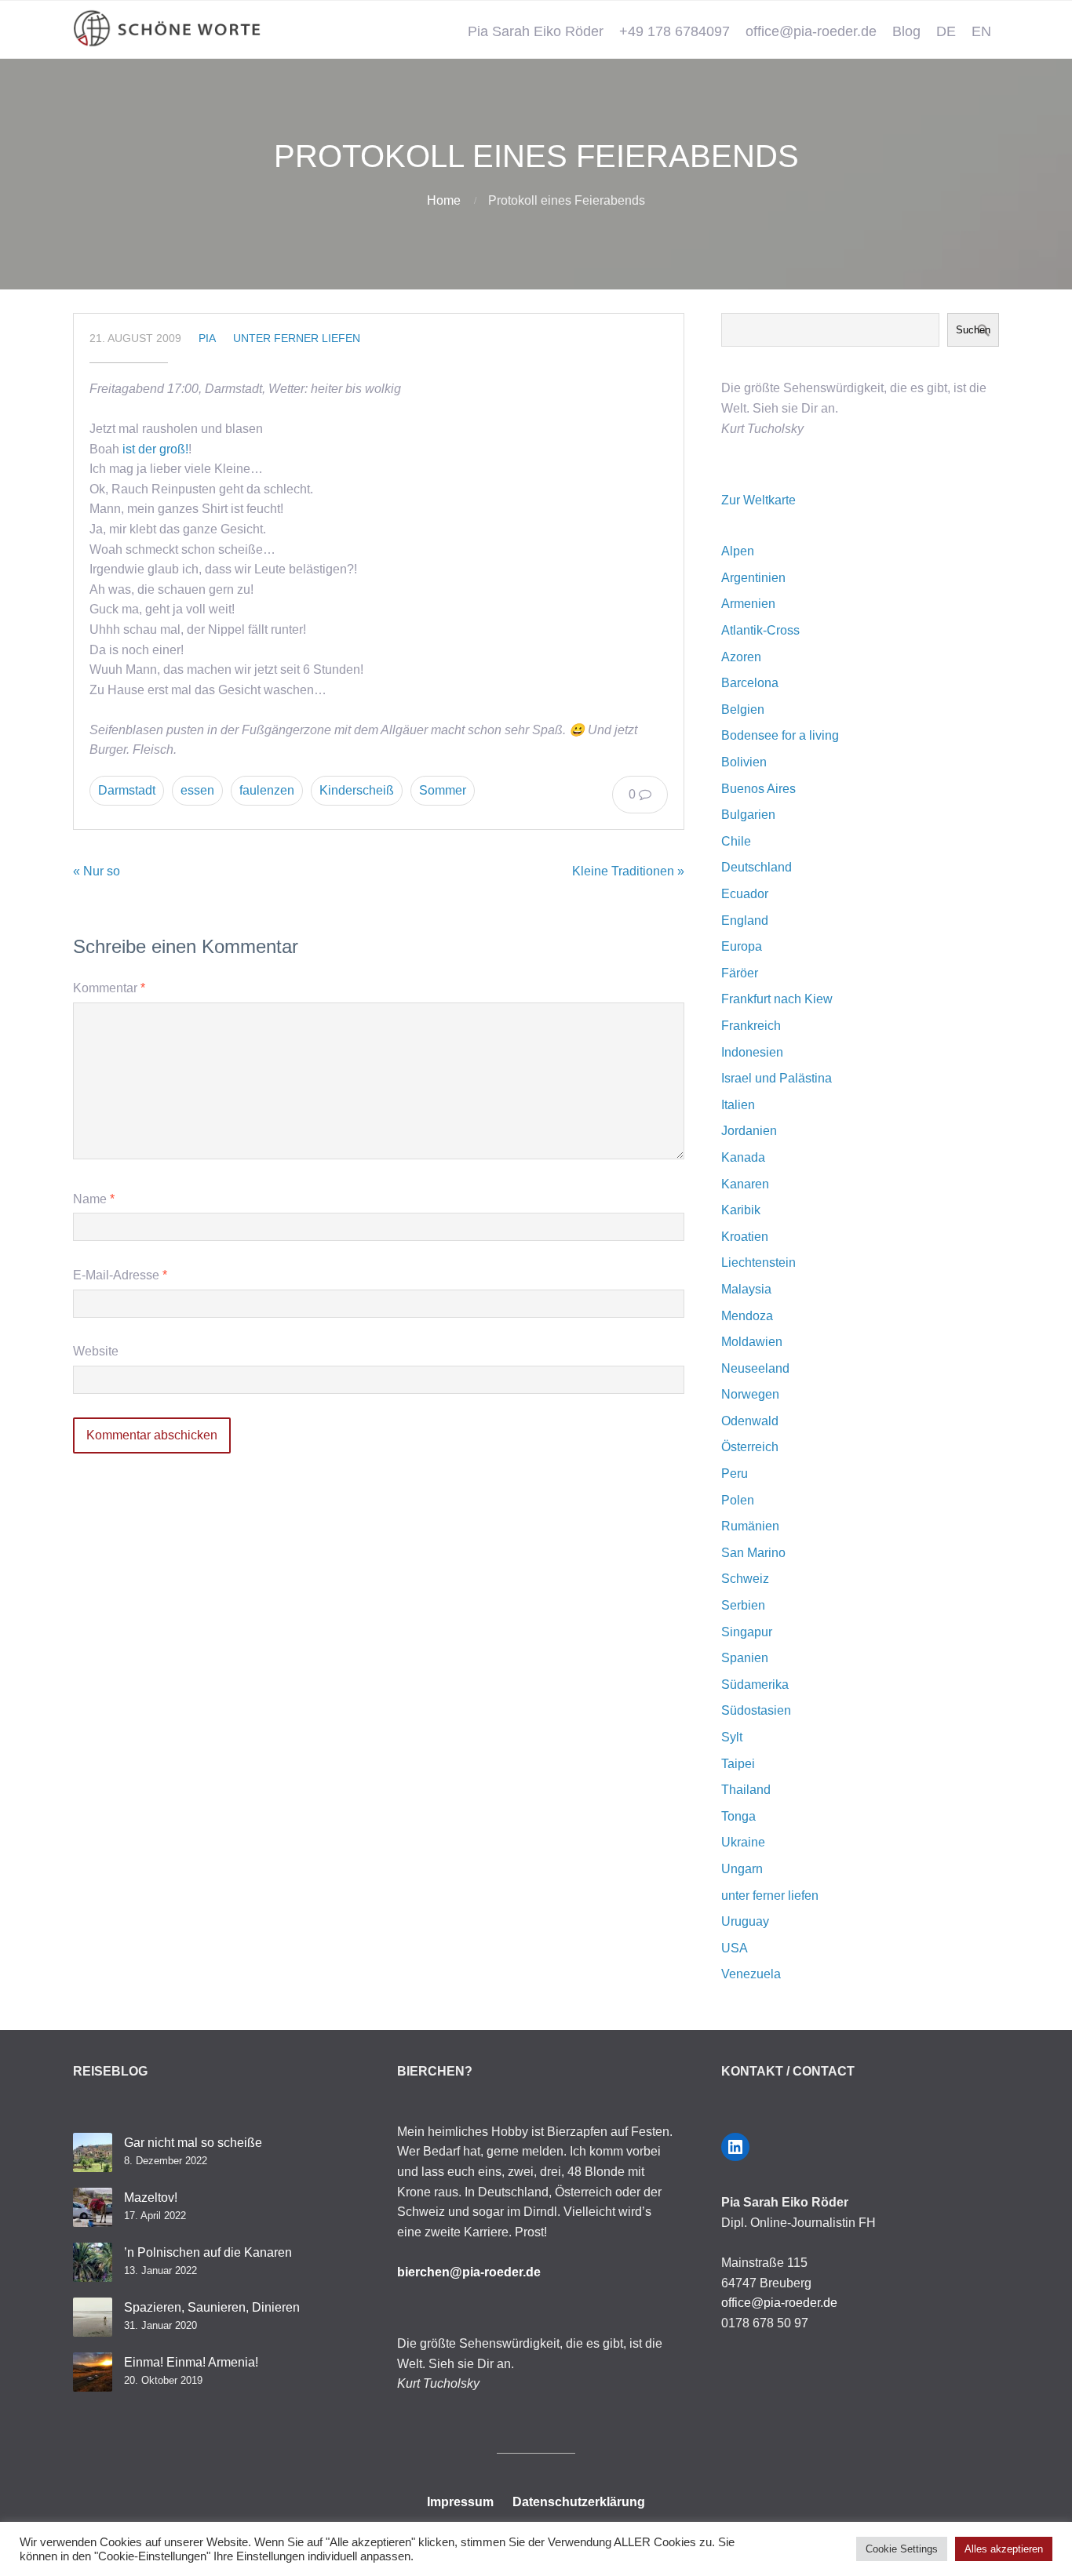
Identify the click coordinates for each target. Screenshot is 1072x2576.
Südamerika (755, 1685)
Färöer (740, 973)
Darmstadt (127, 790)
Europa (742, 946)
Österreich (750, 1447)
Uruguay (745, 1921)
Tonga (738, 1816)
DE (946, 31)
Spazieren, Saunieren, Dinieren (212, 2307)
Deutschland (757, 867)
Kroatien (745, 1237)
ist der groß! (155, 449)
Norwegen (750, 1394)
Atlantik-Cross (760, 630)
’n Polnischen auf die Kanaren (208, 2252)
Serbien (743, 1605)
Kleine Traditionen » (628, 871)
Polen (738, 1500)
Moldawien (752, 1342)
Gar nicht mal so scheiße (193, 2143)
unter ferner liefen (297, 338)
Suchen (973, 330)
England (745, 921)
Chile (736, 841)
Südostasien (756, 1710)
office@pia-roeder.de (811, 31)
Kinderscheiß (357, 790)
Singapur (747, 1632)
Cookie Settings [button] (902, 2549)
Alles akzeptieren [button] (1004, 2549)
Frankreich (751, 1026)
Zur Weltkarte (758, 500)
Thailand (746, 1790)
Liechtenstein (758, 1263)
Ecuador (745, 894)
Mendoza (747, 1316)
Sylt (732, 1737)
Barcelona (750, 683)
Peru (735, 1474)
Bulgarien (748, 815)
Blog (906, 31)
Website (96, 1351)
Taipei (738, 1764)
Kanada (743, 1157)
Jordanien (749, 1131)
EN (981, 31)
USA (735, 1948)
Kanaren (745, 1184)
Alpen (738, 551)
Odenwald (750, 1421)
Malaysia (746, 1289)
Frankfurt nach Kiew (777, 999)
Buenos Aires (758, 789)
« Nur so (97, 871)
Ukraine (743, 1842)
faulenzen (267, 790)
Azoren (741, 657)
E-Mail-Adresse (120, 1275)
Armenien (748, 604)
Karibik (741, 1210)
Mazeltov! (151, 2198)
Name (94, 1199)
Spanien (745, 1658)
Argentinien (753, 578)
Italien (738, 1105)
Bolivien (744, 762)
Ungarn (742, 1869)
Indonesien (752, 1052)
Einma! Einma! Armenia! (191, 2362)
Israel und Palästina (777, 1078)
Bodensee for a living (780, 735)
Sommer (443, 790)
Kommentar (109, 988)
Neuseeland (755, 1368)
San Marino (753, 1553)
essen (197, 790)
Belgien (743, 709)
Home (444, 200)
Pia (207, 338)
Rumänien (750, 1526)
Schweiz (745, 1579)
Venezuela (751, 1974)
